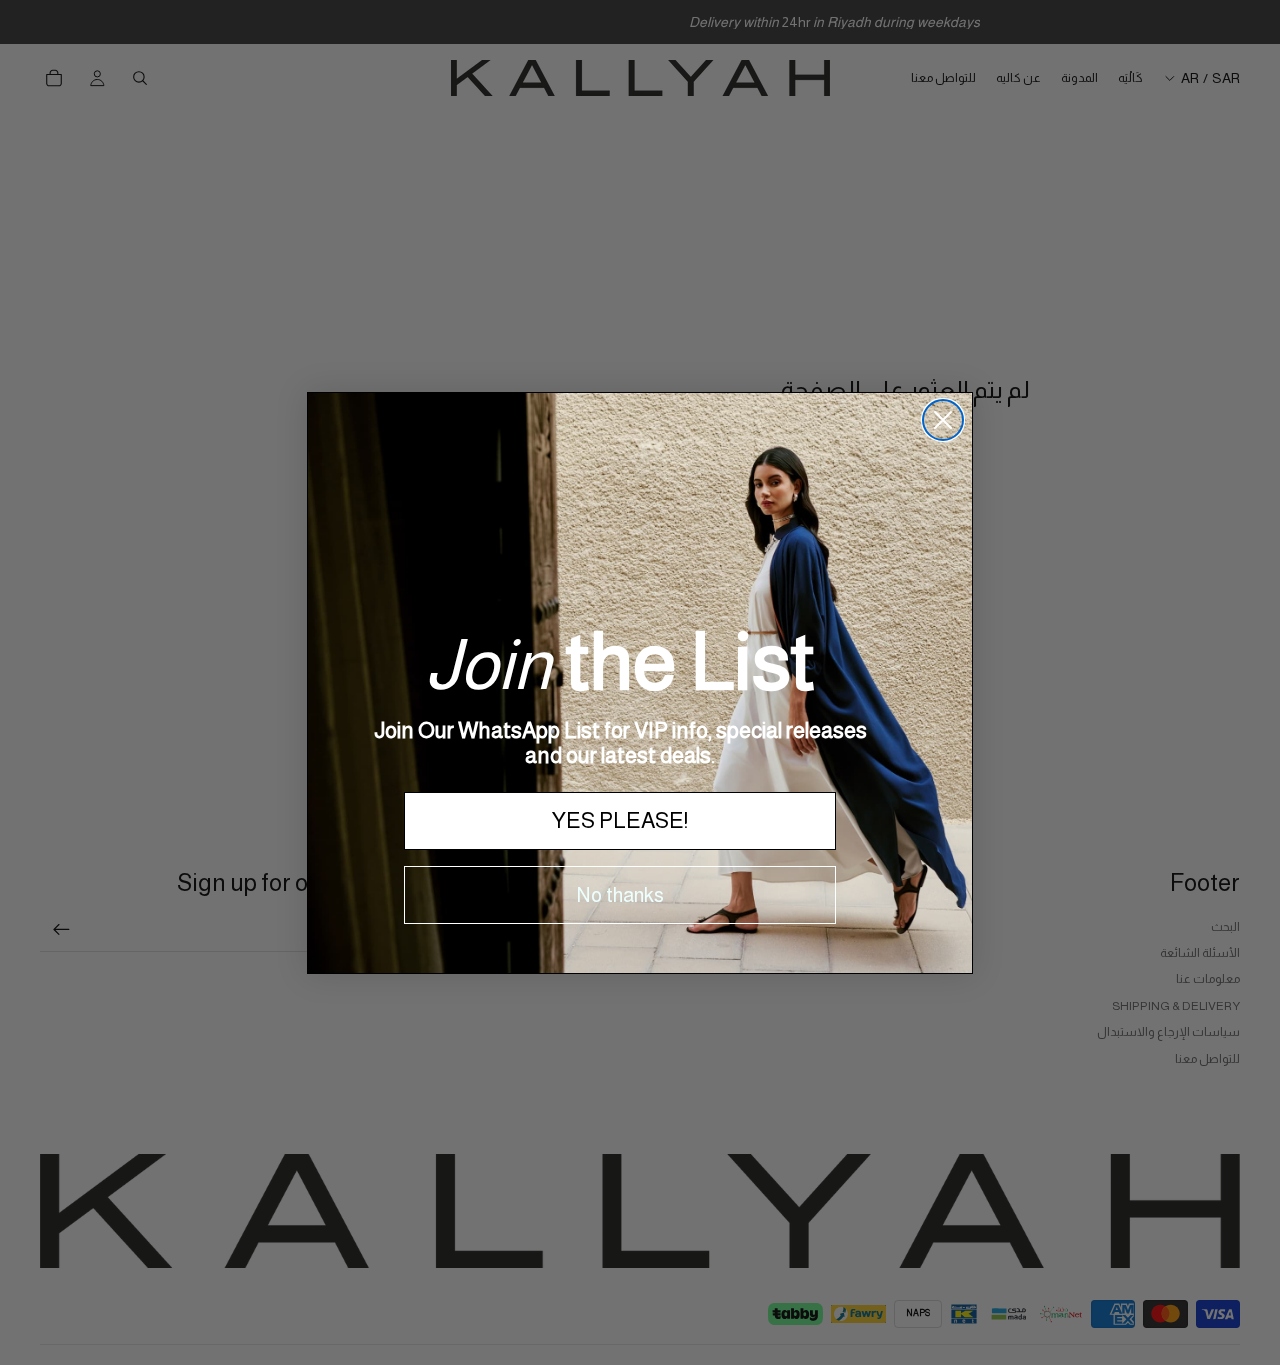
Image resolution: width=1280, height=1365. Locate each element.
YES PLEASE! (620, 820)
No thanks (620, 895)
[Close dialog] (943, 420)
